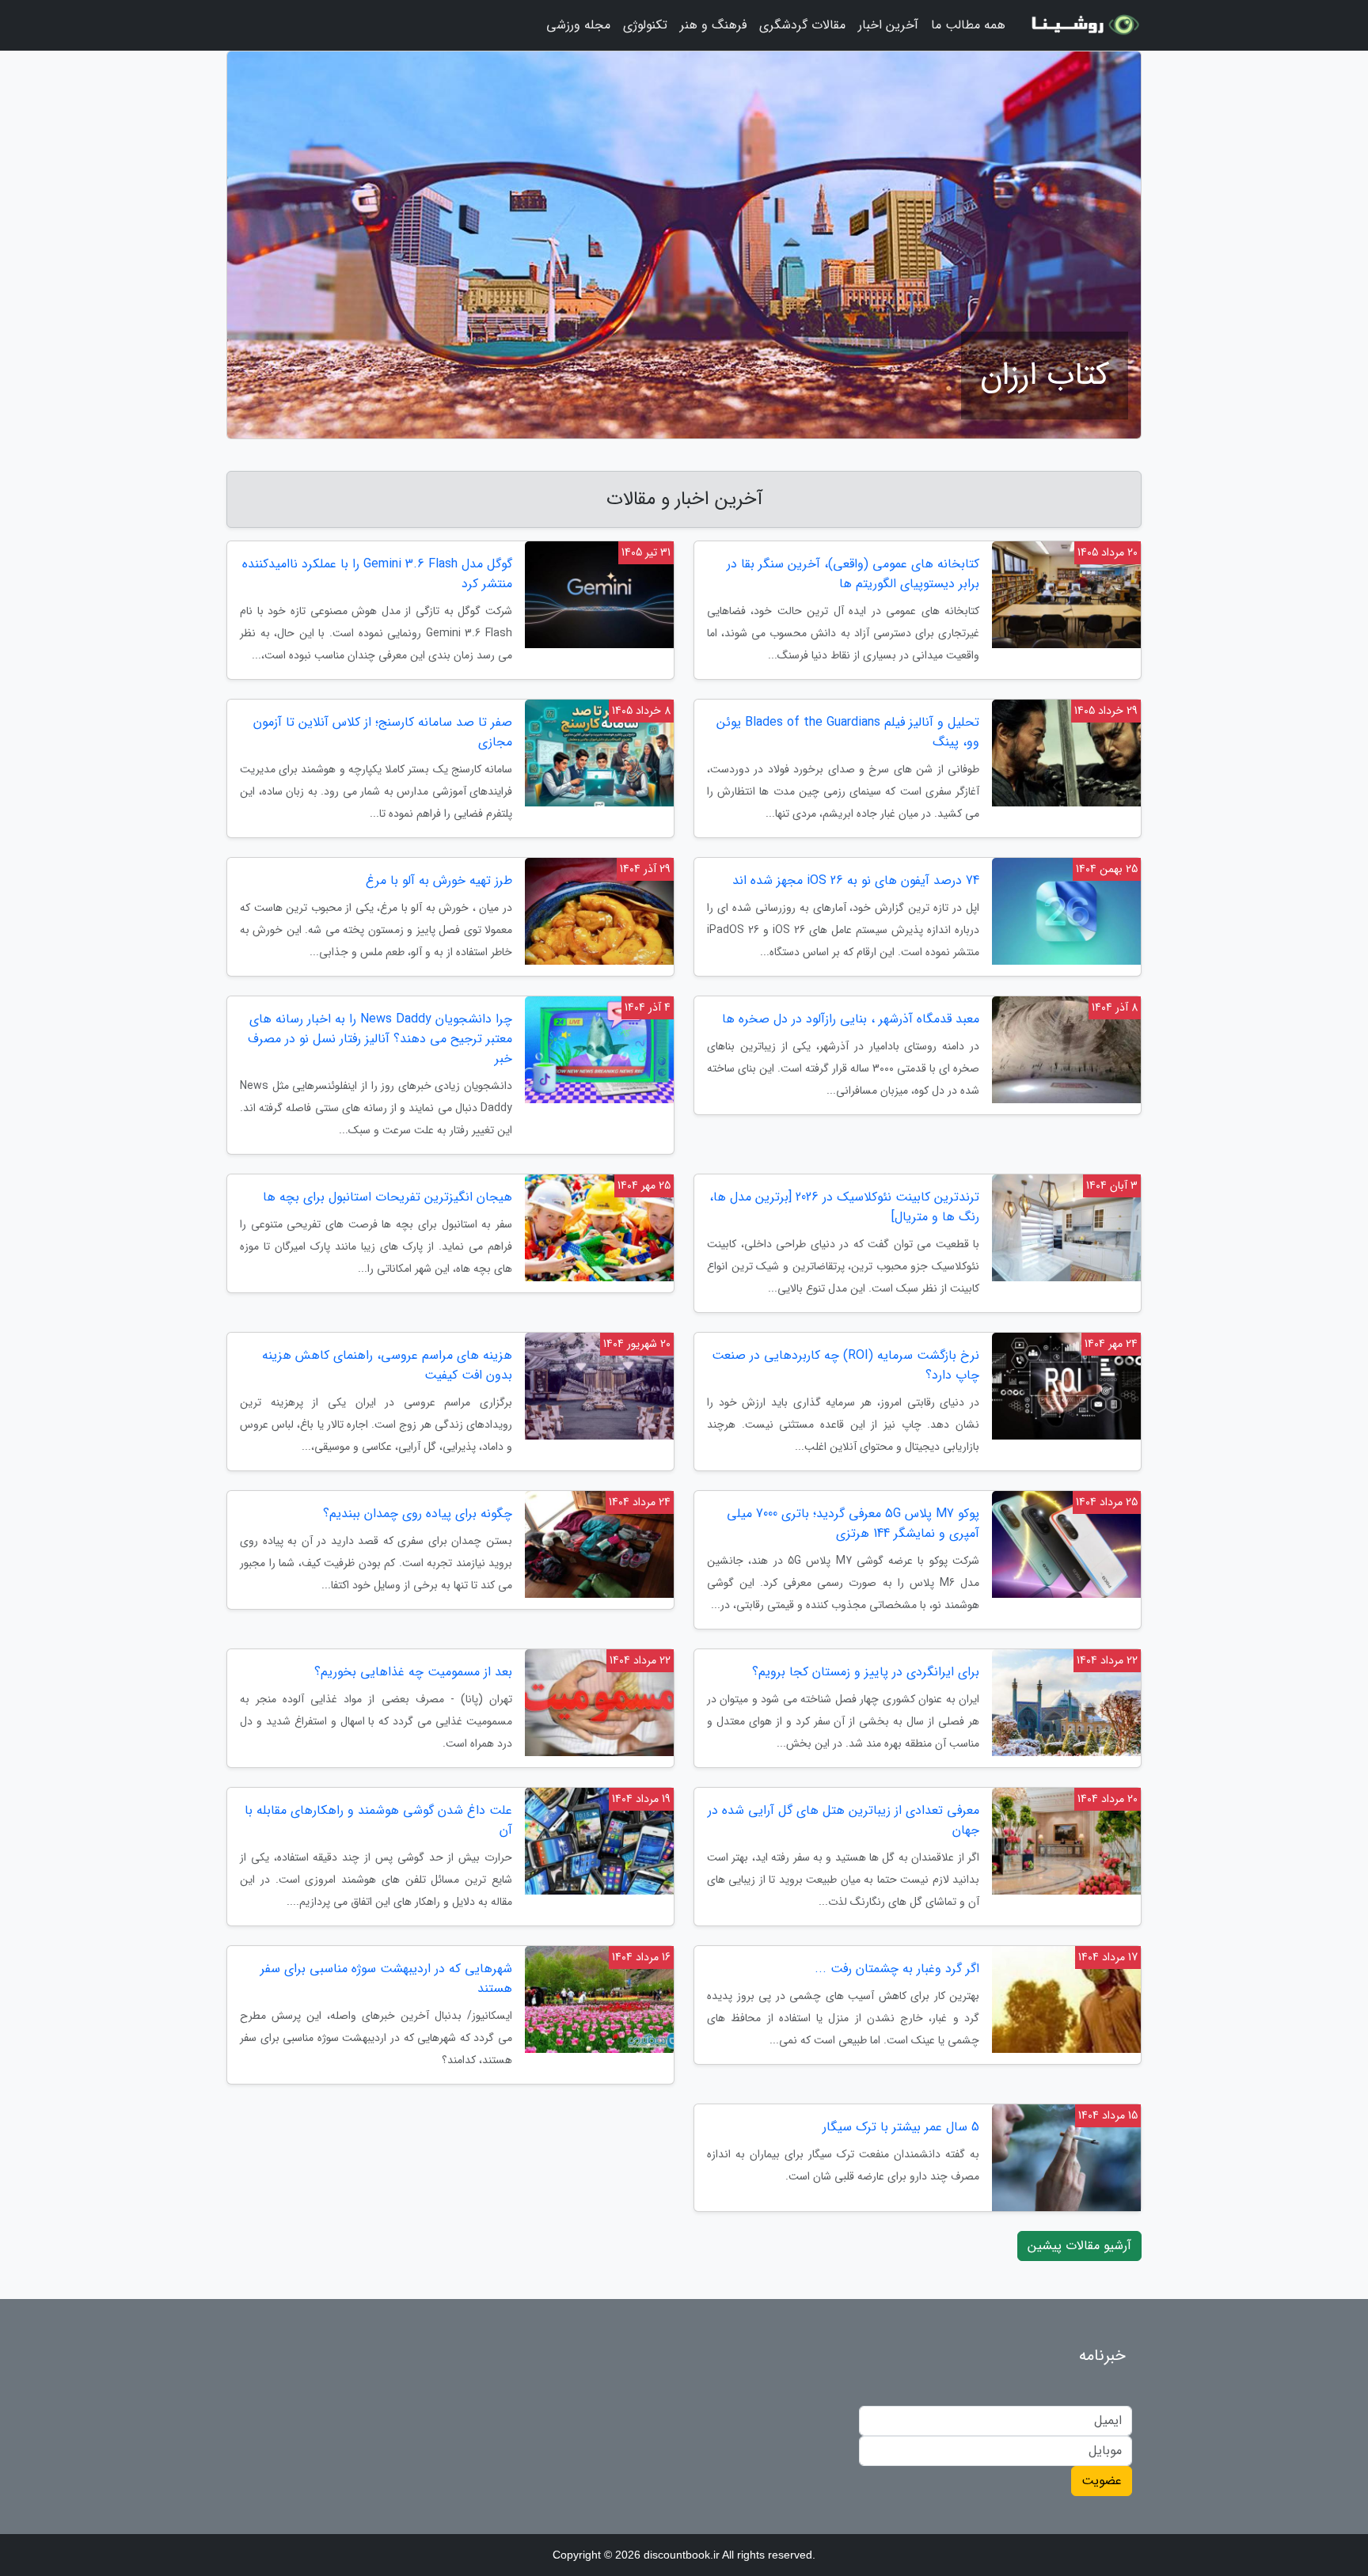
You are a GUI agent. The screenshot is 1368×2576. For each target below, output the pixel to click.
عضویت (1102, 2481)
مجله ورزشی (578, 25)
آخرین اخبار (888, 25)
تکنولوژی (645, 25)
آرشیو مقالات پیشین (1079, 2246)
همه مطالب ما (968, 25)
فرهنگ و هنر (713, 25)
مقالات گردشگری (802, 25)
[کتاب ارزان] (1083, 25)
